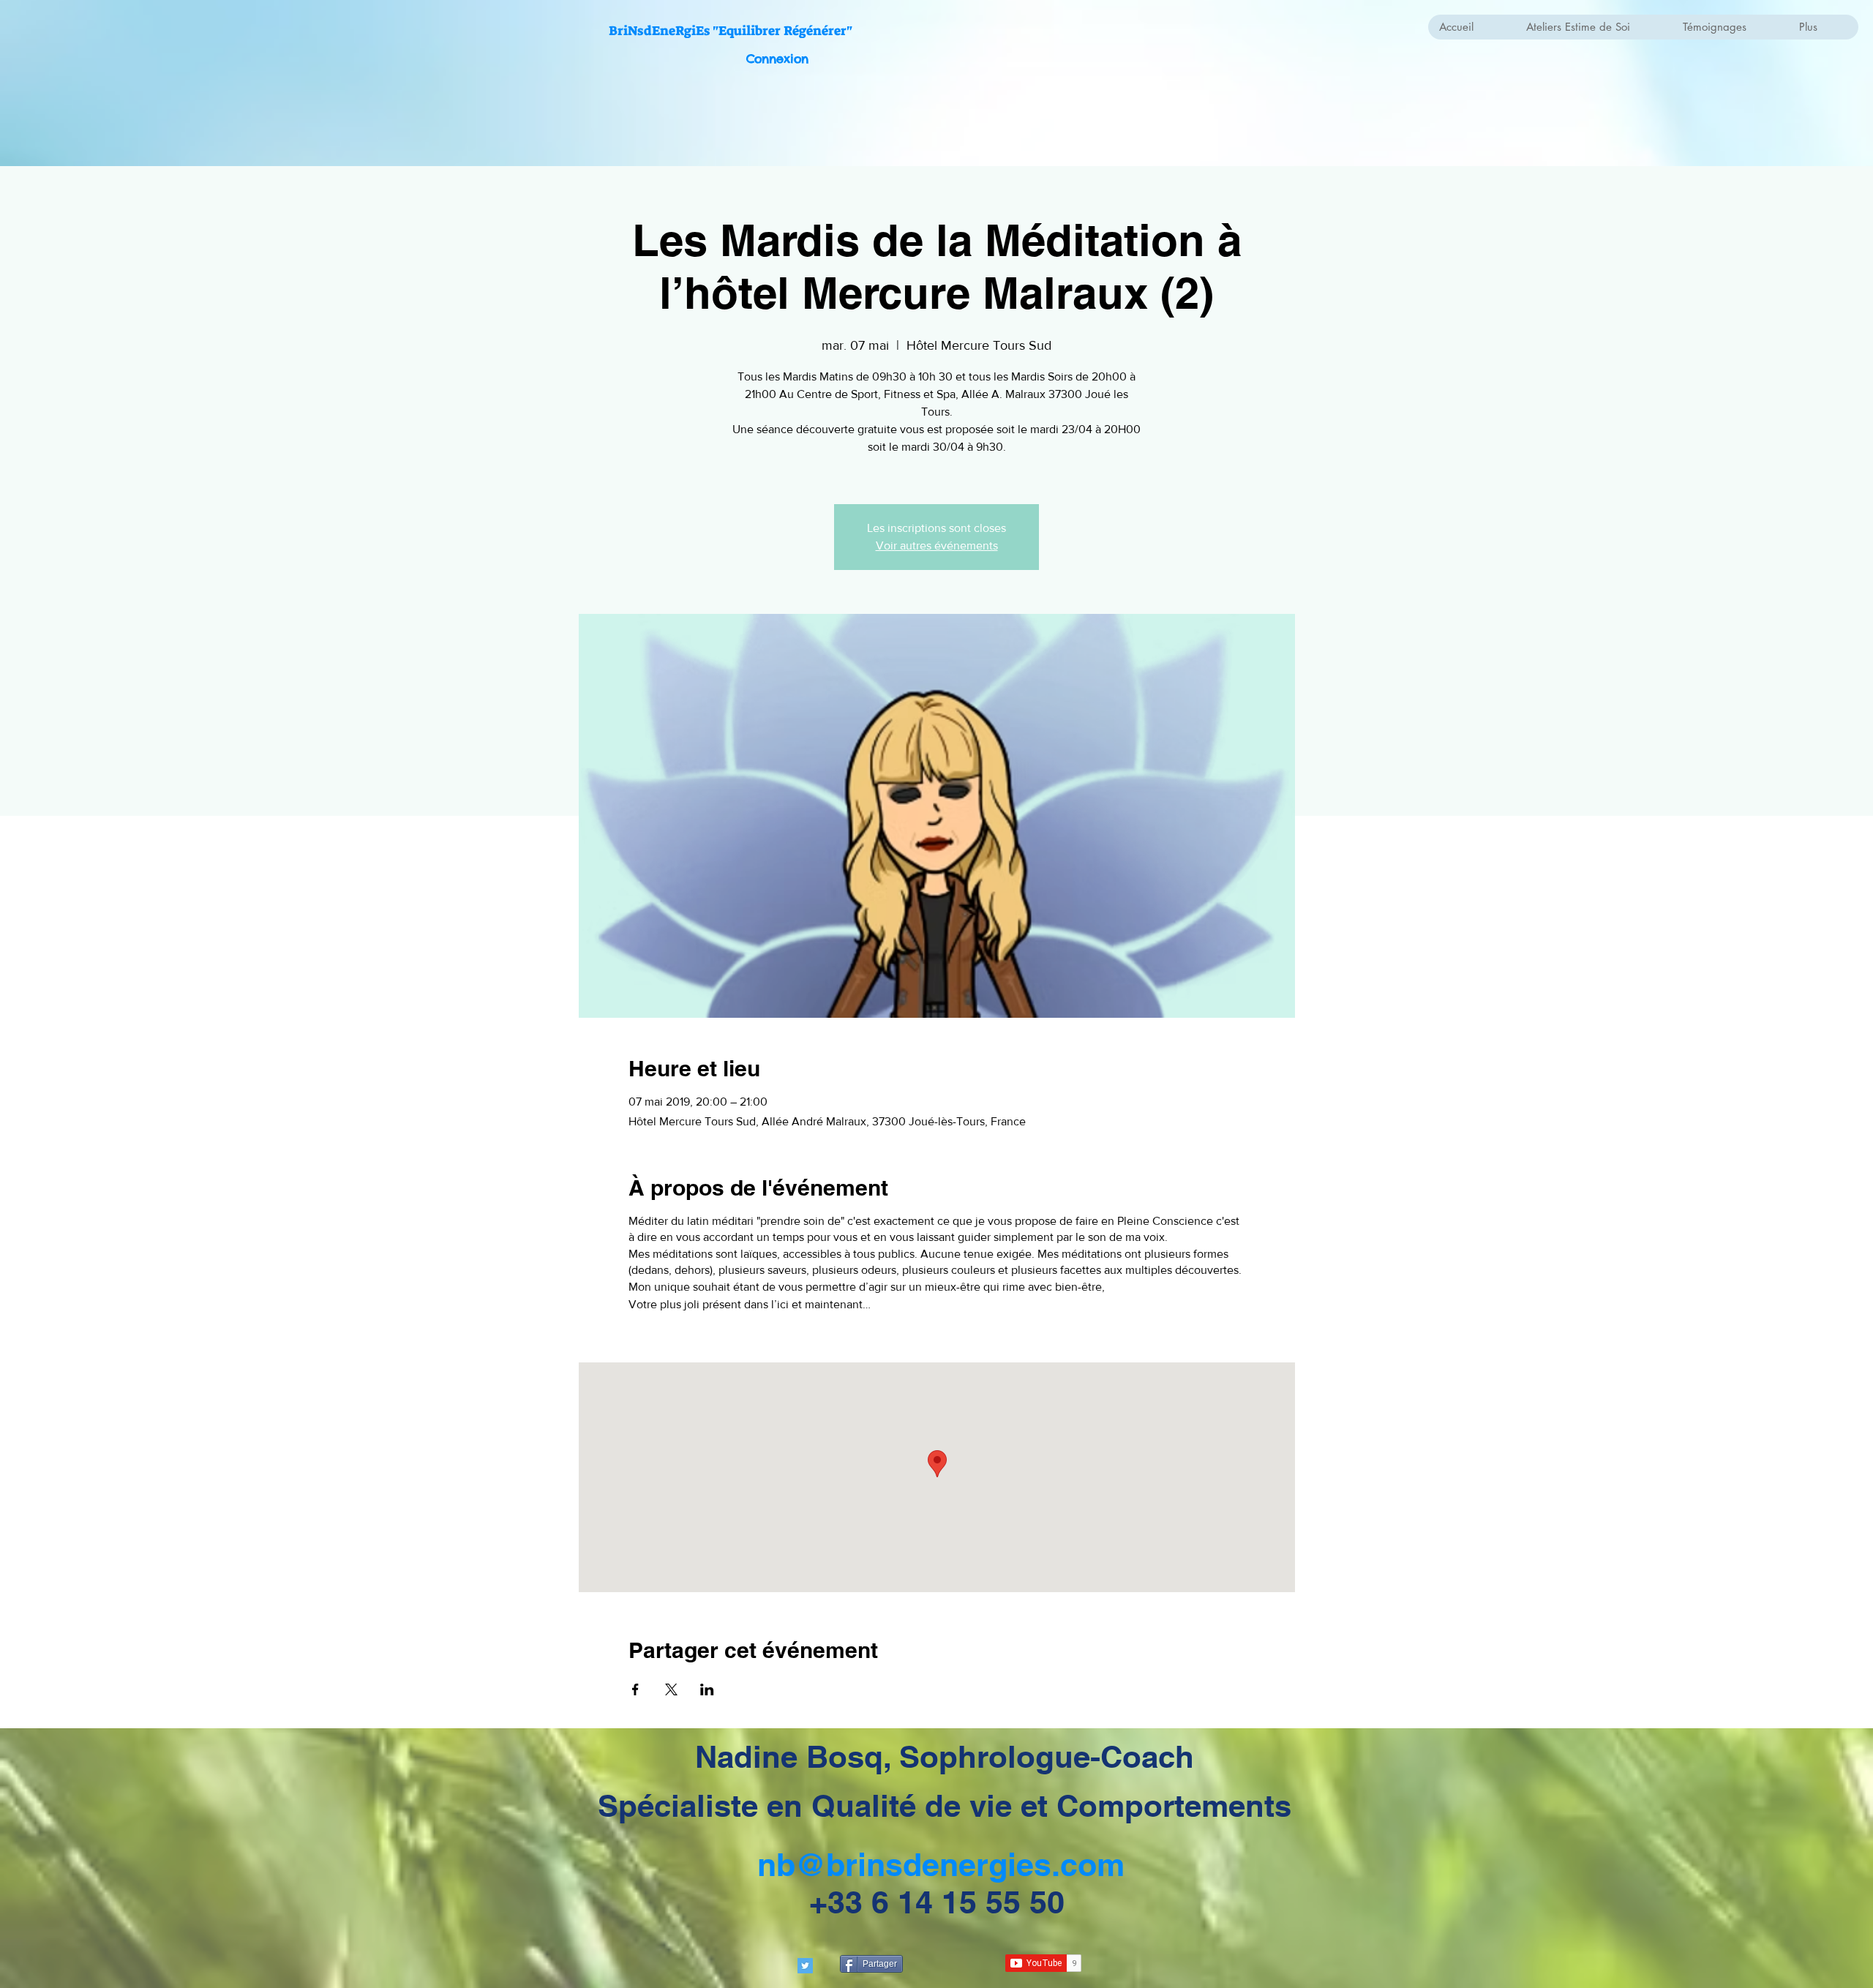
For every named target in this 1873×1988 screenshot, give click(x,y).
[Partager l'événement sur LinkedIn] (707, 1689)
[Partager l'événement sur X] (671, 1689)
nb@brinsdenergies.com (941, 1865)
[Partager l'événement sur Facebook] (635, 1689)
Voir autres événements (937, 545)
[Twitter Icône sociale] (805, 1966)
